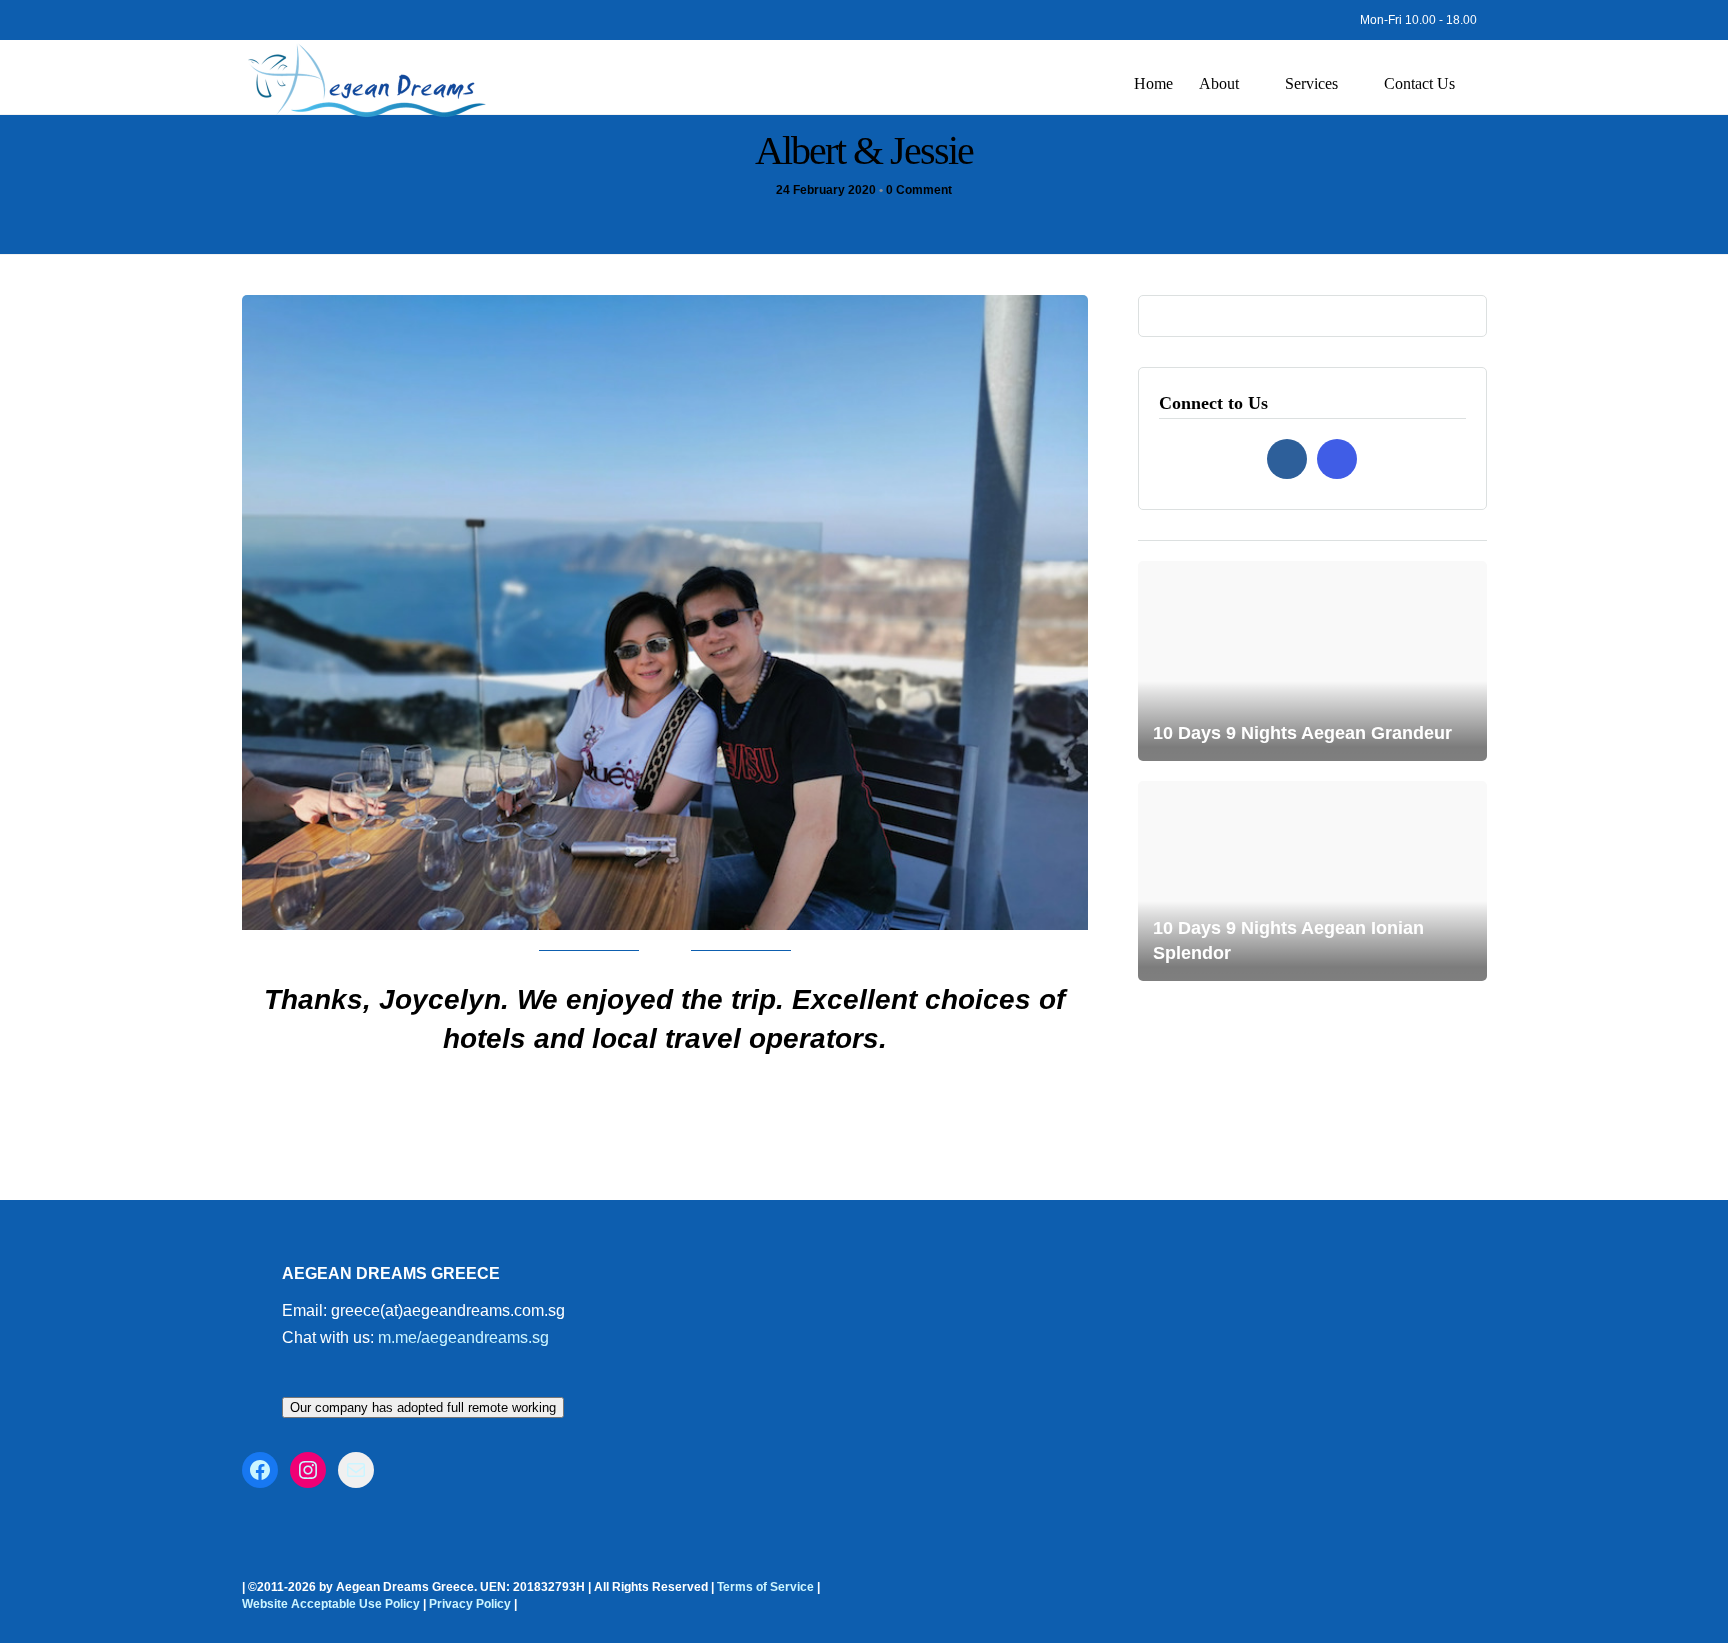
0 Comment (919, 190)
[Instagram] (277, 15)
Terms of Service (765, 1587)
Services (1311, 83)
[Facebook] (1287, 459)
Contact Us (1419, 83)
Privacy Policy (470, 1604)
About (1219, 83)
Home (1153, 83)
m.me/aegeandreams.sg (463, 1337)
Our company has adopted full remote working (423, 1407)
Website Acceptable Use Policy (331, 1604)
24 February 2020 (826, 190)
